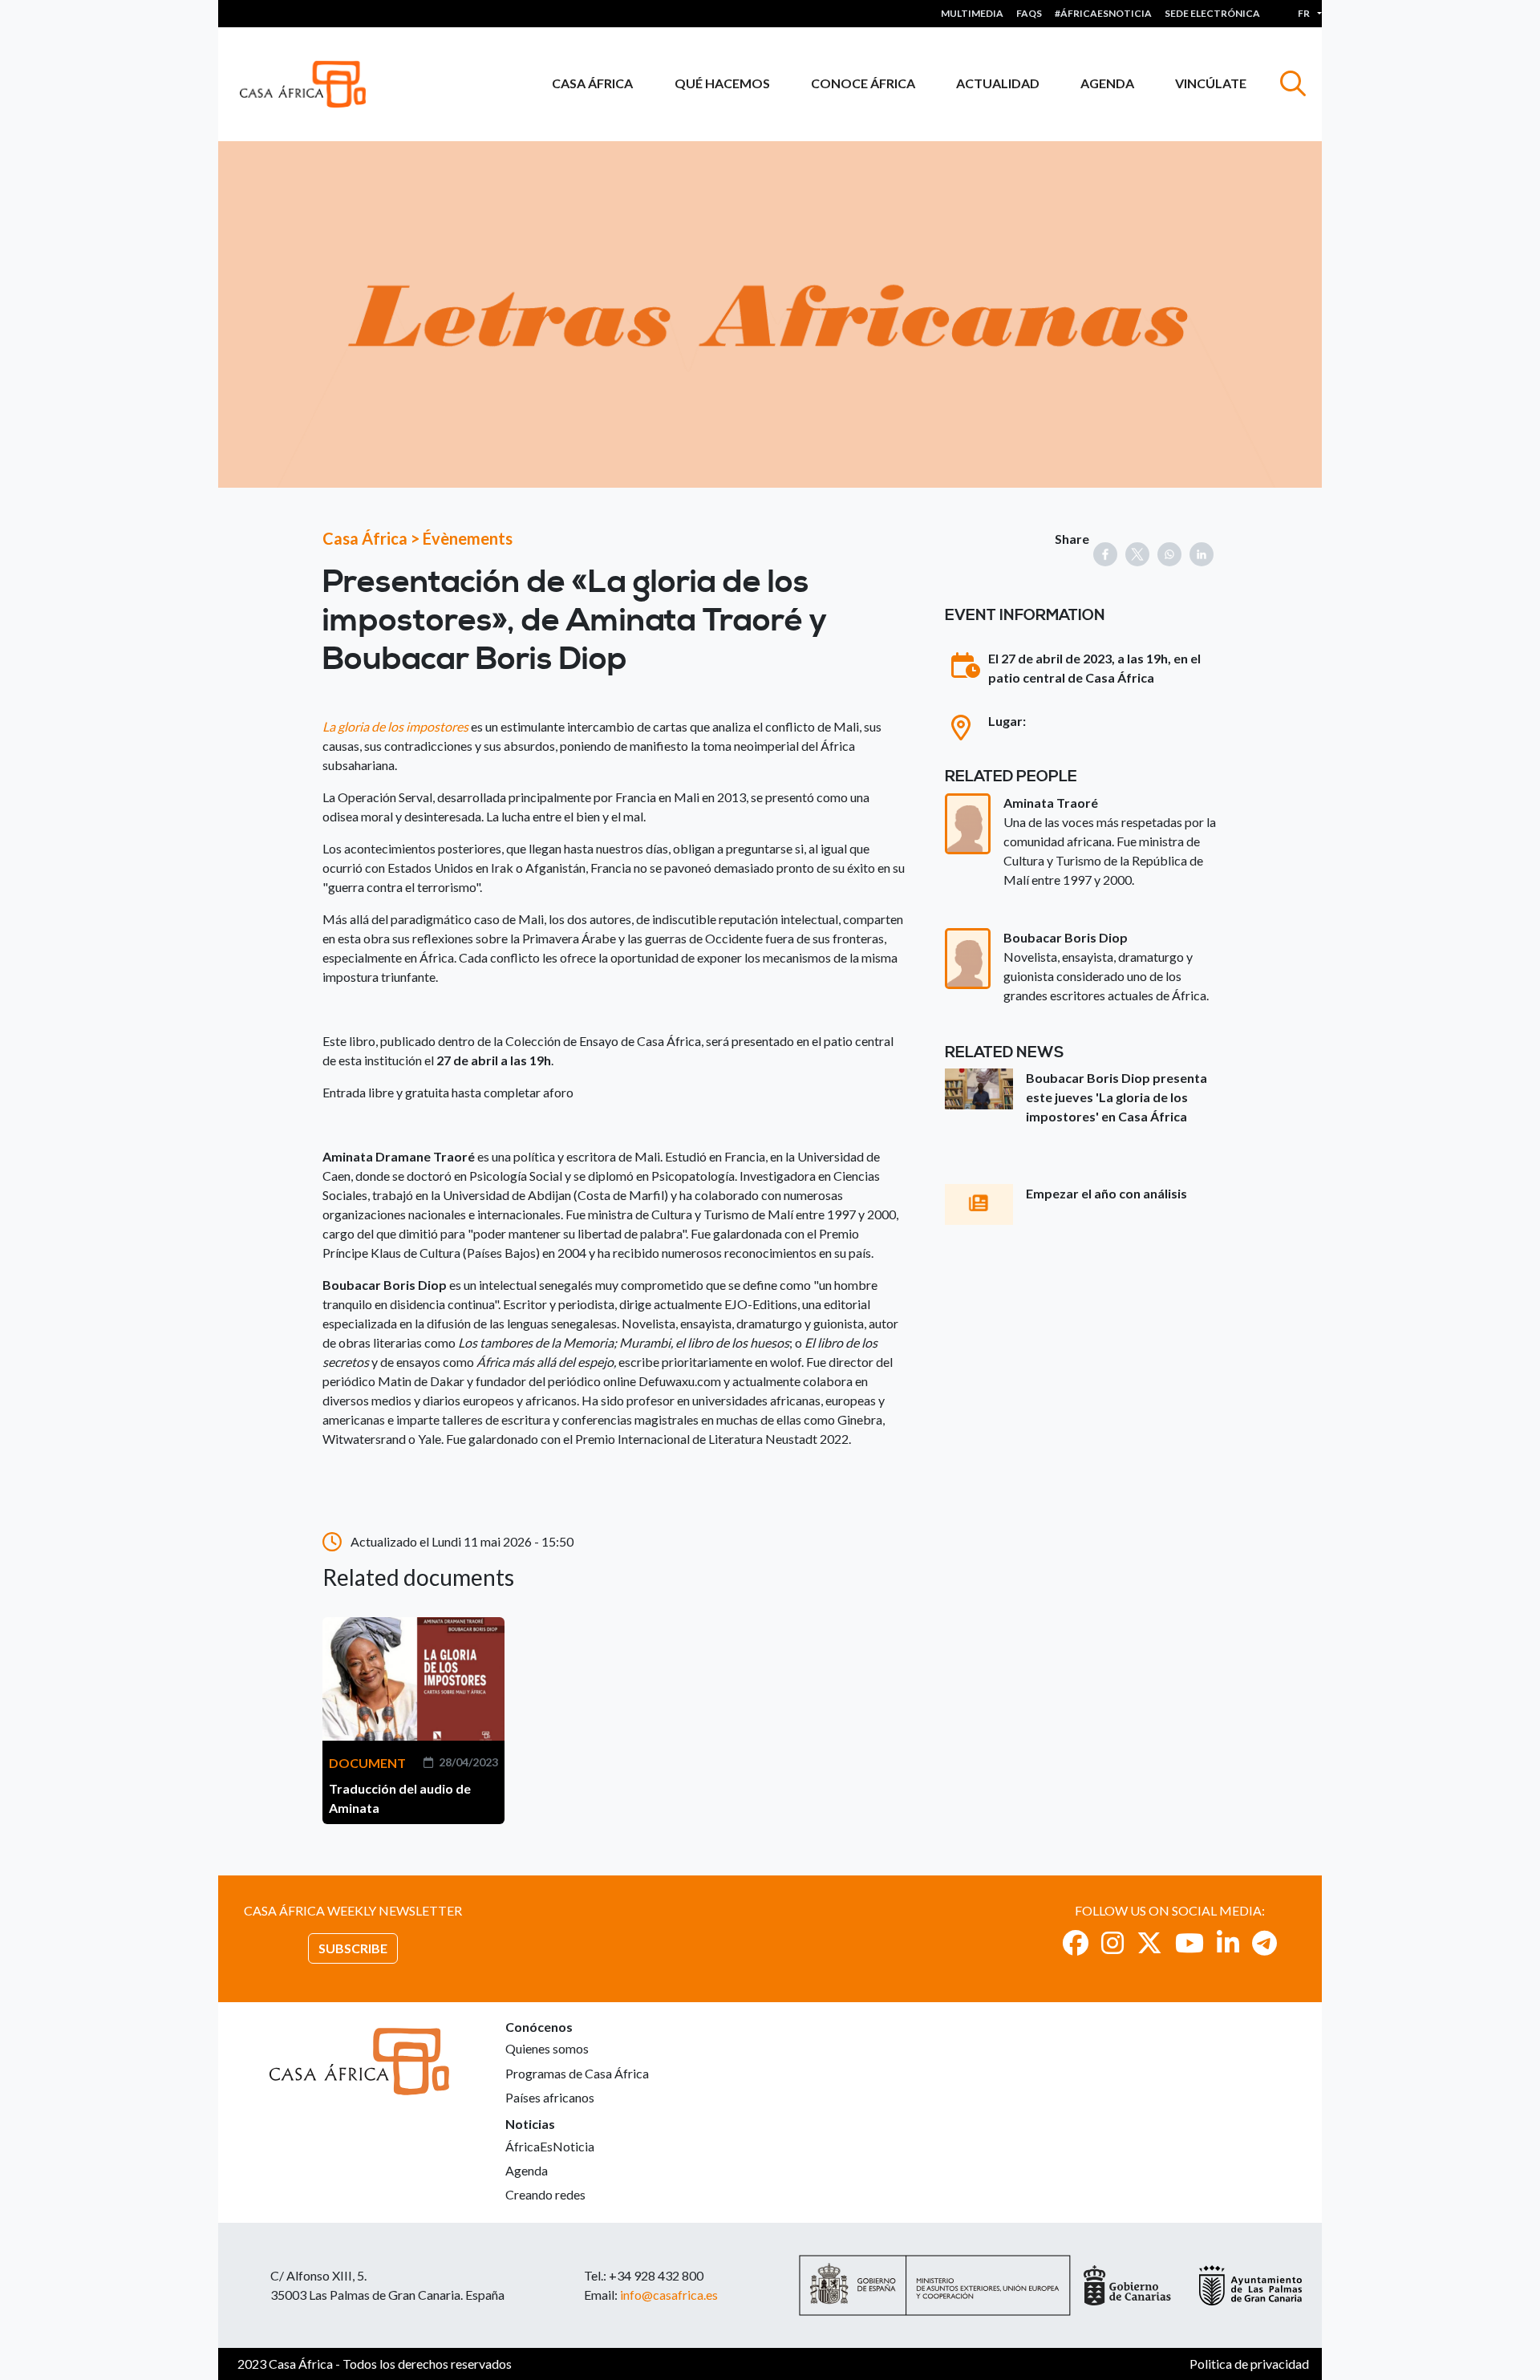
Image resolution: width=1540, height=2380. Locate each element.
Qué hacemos (722, 83)
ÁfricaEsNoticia (550, 2146)
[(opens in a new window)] (1076, 1942)
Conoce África (863, 83)
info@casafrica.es (669, 2295)
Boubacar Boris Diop (1066, 937)
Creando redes (545, 2194)
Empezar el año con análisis (1106, 1193)
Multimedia (972, 13)
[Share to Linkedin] (1202, 554)
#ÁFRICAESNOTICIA (1103, 13)
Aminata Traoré (1051, 803)
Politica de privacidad (1249, 2364)
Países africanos (550, 2097)
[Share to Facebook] (1105, 554)
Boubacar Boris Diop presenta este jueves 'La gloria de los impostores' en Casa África (1116, 1097)
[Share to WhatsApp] (1169, 554)
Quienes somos (547, 2048)
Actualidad (998, 83)
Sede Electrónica (1212, 13)
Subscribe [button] (353, 1948)
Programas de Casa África (577, 2073)
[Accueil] (309, 84)
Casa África (592, 83)
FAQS (1029, 13)
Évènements (468, 538)
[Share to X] (1137, 554)
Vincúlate (1211, 83)
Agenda (1107, 83)
